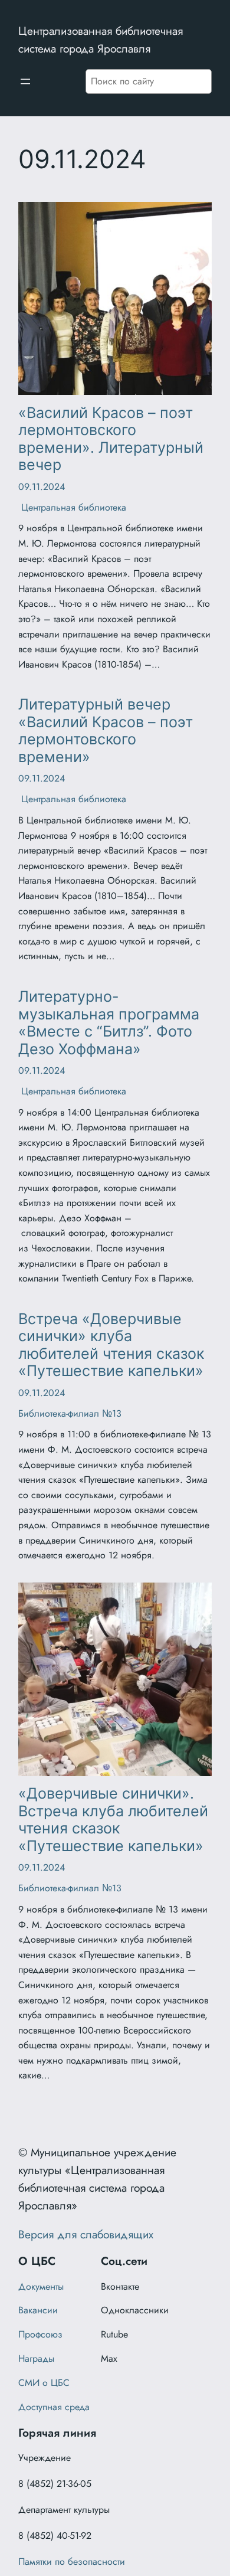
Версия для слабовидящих (86, 2234)
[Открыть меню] (25, 81)
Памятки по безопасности (72, 2562)
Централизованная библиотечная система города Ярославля (101, 40)
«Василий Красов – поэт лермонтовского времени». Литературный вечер (111, 439)
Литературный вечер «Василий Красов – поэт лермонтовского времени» (106, 730)
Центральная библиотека (72, 507)
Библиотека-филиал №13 (70, 1413)
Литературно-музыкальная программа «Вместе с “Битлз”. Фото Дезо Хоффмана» (109, 1023)
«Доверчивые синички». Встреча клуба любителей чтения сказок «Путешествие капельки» (113, 1820)
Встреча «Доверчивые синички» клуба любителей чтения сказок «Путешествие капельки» (111, 1345)
